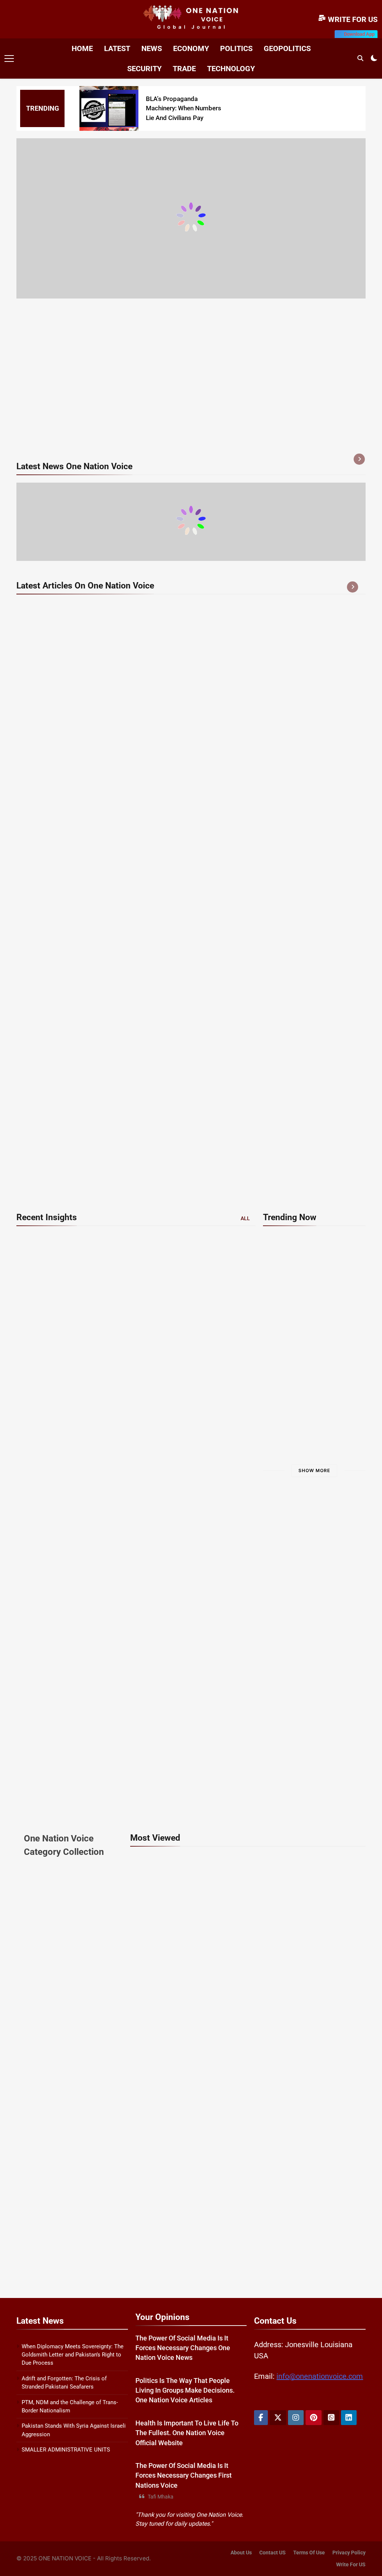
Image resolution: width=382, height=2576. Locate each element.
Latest (117, 48)
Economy (191, 48)
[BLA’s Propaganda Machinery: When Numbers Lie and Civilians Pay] (109, 109)
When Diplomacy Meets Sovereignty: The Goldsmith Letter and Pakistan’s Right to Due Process (73, 2355)
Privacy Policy (349, 2553)
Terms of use (309, 2553)
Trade (184, 69)
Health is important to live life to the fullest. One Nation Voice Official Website (187, 2433)
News (152, 48)
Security (144, 69)
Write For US (351, 2565)
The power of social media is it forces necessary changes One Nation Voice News (183, 2348)
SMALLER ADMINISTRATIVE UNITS (66, 2450)
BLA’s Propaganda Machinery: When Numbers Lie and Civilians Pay (184, 108)
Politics (236, 48)
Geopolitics (287, 48)
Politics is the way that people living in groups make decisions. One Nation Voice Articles (185, 2391)
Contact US (273, 2553)
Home (82, 48)
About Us (241, 2553)
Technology (231, 69)
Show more (314, 1470)
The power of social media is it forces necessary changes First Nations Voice (184, 2476)
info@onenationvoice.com (320, 2376)
